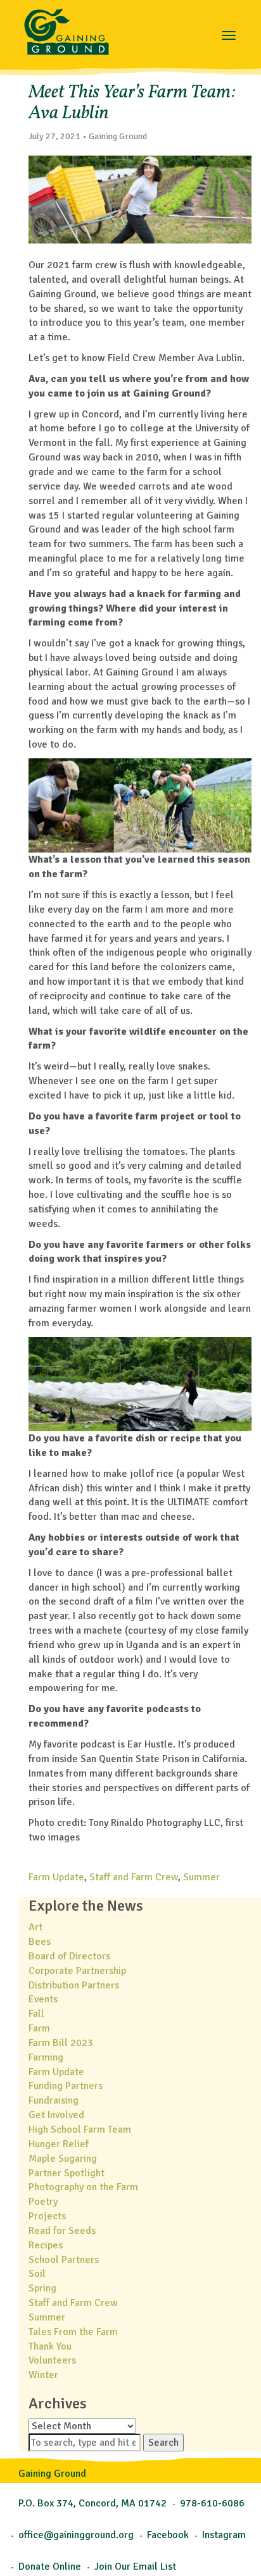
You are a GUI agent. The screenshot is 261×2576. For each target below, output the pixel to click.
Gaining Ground (67, 28)
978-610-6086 (212, 2503)
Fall (36, 2014)
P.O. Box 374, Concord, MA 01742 (92, 2503)
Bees (40, 1942)
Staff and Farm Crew (134, 1877)
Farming (46, 2057)
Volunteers (52, 2360)
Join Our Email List (135, 2567)
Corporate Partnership (77, 1971)
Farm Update (56, 1877)
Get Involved (56, 2115)
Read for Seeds (62, 2231)
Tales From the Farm (73, 2332)
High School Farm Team (80, 2129)
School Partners (64, 2260)
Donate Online (50, 2567)
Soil (37, 2274)
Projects (47, 2216)
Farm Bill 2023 (61, 2043)
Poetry (43, 2202)
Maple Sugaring (63, 2159)
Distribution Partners (74, 1985)
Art (35, 1927)
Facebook (168, 2535)
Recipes (46, 2245)
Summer (201, 1877)
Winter (43, 2375)
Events (43, 1999)
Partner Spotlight (67, 2173)
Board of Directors (69, 1956)
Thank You (50, 2346)
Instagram (224, 2535)
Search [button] (163, 2443)
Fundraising (54, 2100)
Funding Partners (66, 2086)
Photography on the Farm (83, 2187)
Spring (42, 2288)
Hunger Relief (59, 2144)
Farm (39, 2028)
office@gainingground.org (76, 2535)
